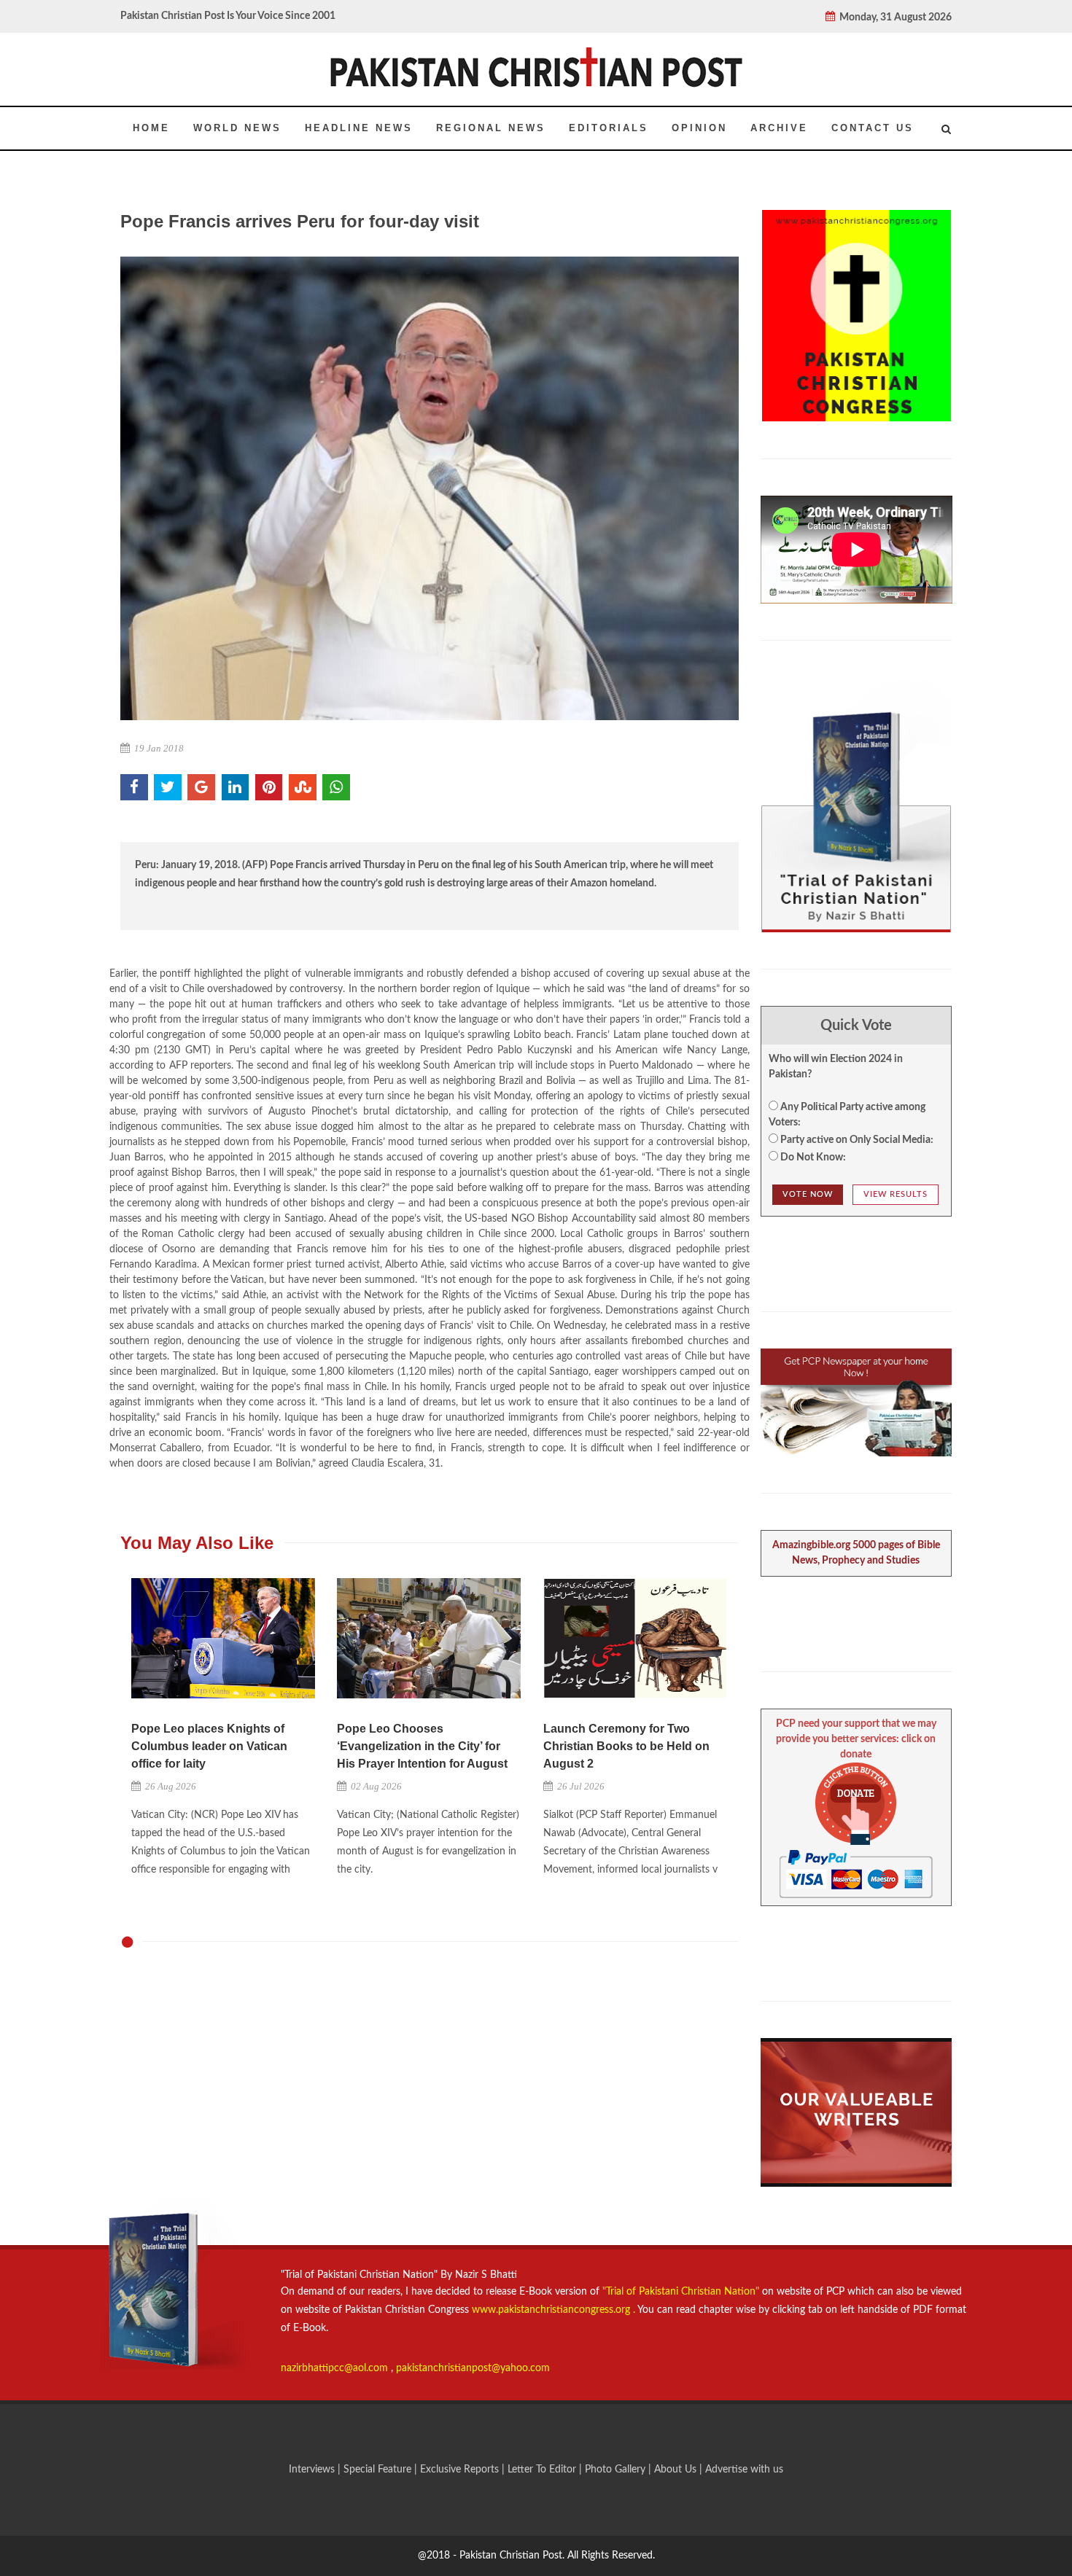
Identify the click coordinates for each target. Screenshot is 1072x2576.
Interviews (313, 2470)
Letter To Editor (543, 2470)
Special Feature (379, 2470)
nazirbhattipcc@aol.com (336, 2368)
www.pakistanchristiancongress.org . (552, 2310)
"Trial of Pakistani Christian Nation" (682, 2292)
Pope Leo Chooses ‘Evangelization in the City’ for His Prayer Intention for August (422, 1746)
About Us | (680, 2470)
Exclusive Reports (461, 2470)
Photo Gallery (615, 2470)
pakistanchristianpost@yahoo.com (473, 2368)
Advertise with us (744, 2470)
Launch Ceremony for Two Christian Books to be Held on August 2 (626, 1746)
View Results (896, 1194)
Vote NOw (808, 1194)
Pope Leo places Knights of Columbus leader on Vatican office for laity (209, 1746)
